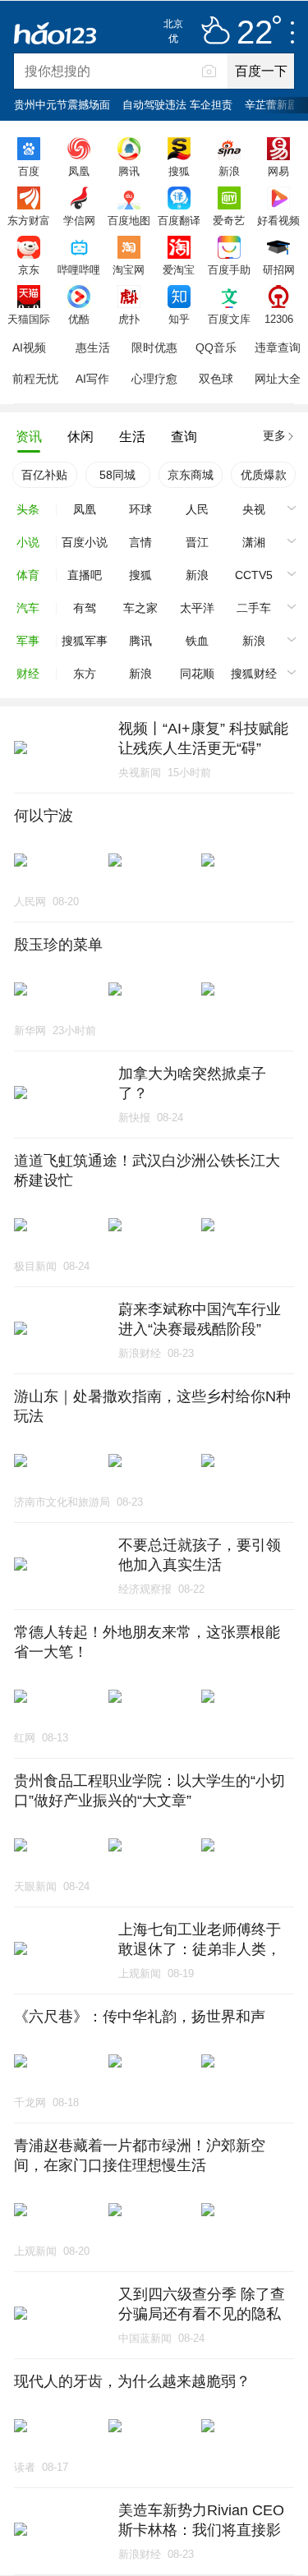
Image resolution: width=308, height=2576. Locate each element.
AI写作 (92, 379)
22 (255, 33)
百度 (29, 171)
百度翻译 (179, 220)
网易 (278, 171)
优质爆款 (264, 475)
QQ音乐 (216, 347)
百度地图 (129, 220)
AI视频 (29, 347)
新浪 (229, 171)
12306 (279, 319)
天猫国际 (29, 319)
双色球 (216, 379)
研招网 (279, 269)
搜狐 (179, 171)
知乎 (179, 319)
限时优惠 (154, 347)
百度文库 (229, 319)
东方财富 (29, 220)
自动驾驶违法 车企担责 (177, 105)
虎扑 (129, 319)
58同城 (117, 475)
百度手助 (229, 269)
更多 (274, 435)
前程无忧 (35, 379)
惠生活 (93, 347)
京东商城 (191, 475)
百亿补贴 (44, 475)
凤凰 (79, 171)
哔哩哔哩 (79, 269)
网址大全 (278, 379)
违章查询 (278, 347)
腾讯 (129, 171)
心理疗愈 (154, 379)
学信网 (79, 220)
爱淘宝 (179, 269)
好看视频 (278, 220)
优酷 (79, 319)
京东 (29, 269)
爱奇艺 (229, 220)
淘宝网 (129, 269)
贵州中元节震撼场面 (62, 105)
